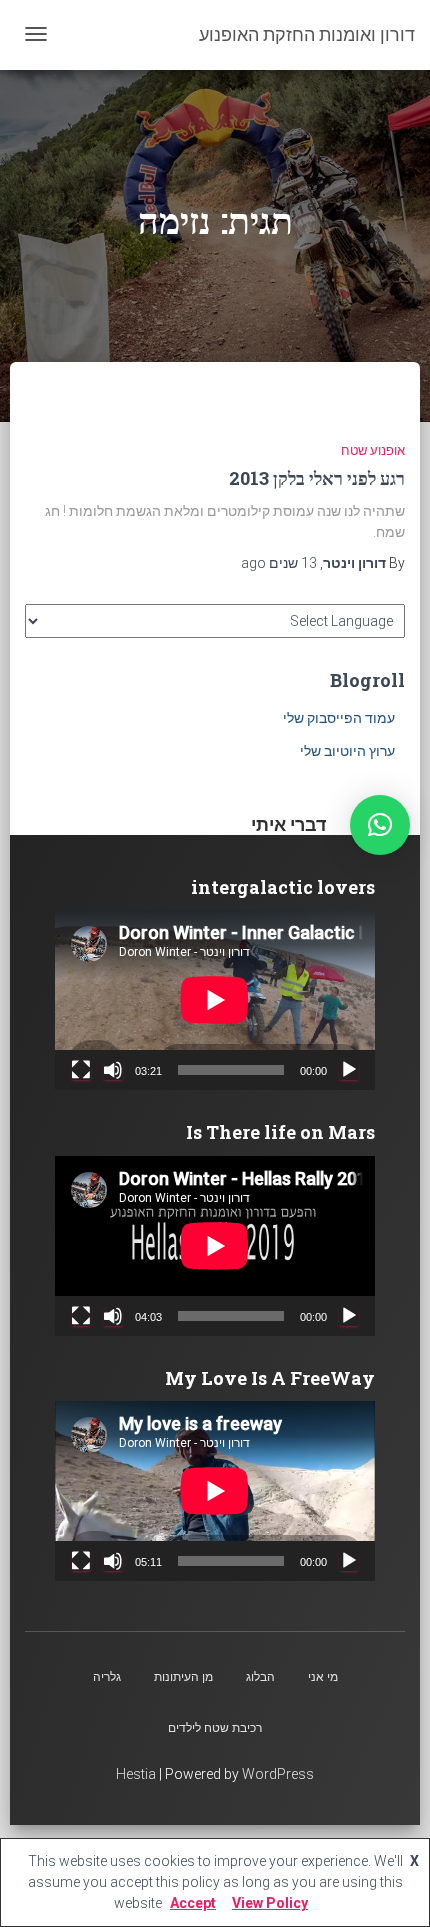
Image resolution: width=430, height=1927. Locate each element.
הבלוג (260, 1677)
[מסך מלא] (81, 1070)
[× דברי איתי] (380, 825)
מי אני (323, 1677)
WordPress (278, 1774)
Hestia (136, 1774)
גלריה (107, 1677)
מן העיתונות (183, 1677)
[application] (215, 1000)
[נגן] (349, 1070)
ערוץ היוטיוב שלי (347, 751)
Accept (193, 1903)
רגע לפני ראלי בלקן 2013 (317, 478)
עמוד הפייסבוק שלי (339, 718)
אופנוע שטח (373, 450)
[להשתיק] (113, 1070)
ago (279, 563)
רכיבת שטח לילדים (215, 1728)
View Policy (270, 1903)
